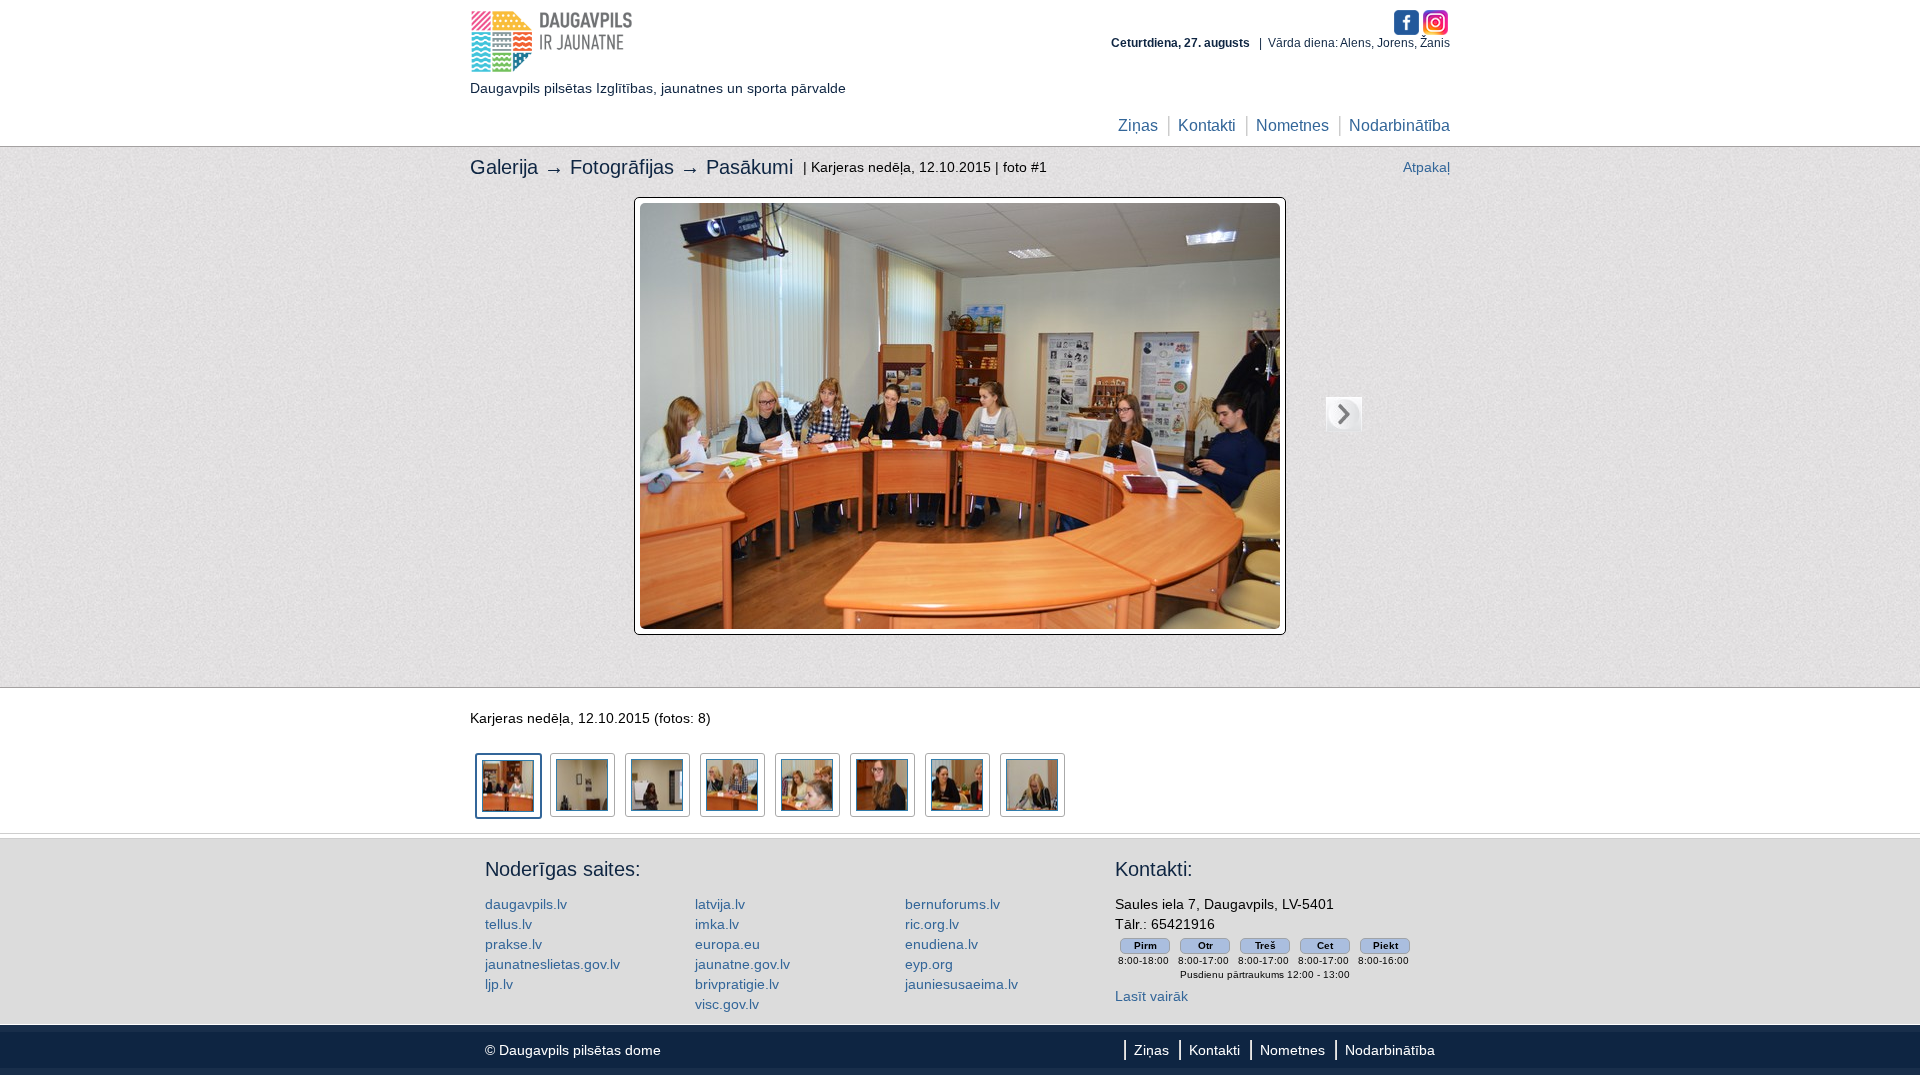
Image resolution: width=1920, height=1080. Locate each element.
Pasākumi (749, 167)
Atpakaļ (1426, 167)
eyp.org (929, 964)
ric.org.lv (932, 924)
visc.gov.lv (727, 1004)
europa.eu (727, 944)
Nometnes (1292, 125)
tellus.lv (508, 924)
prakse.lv (513, 944)
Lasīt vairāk (1151, 996)
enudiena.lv (941, 944)
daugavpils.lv (526, 904)
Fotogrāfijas (622, 167)
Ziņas (1138, 125)
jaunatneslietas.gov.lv (552, 964)
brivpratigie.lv (737, 984)
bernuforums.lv (952, 904)
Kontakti (1207, 125)
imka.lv (717, 924)
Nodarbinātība (1399, 125)
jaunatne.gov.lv (742, 964)
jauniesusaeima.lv (961, 984)
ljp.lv (499, 984)
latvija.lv (720, 904)
